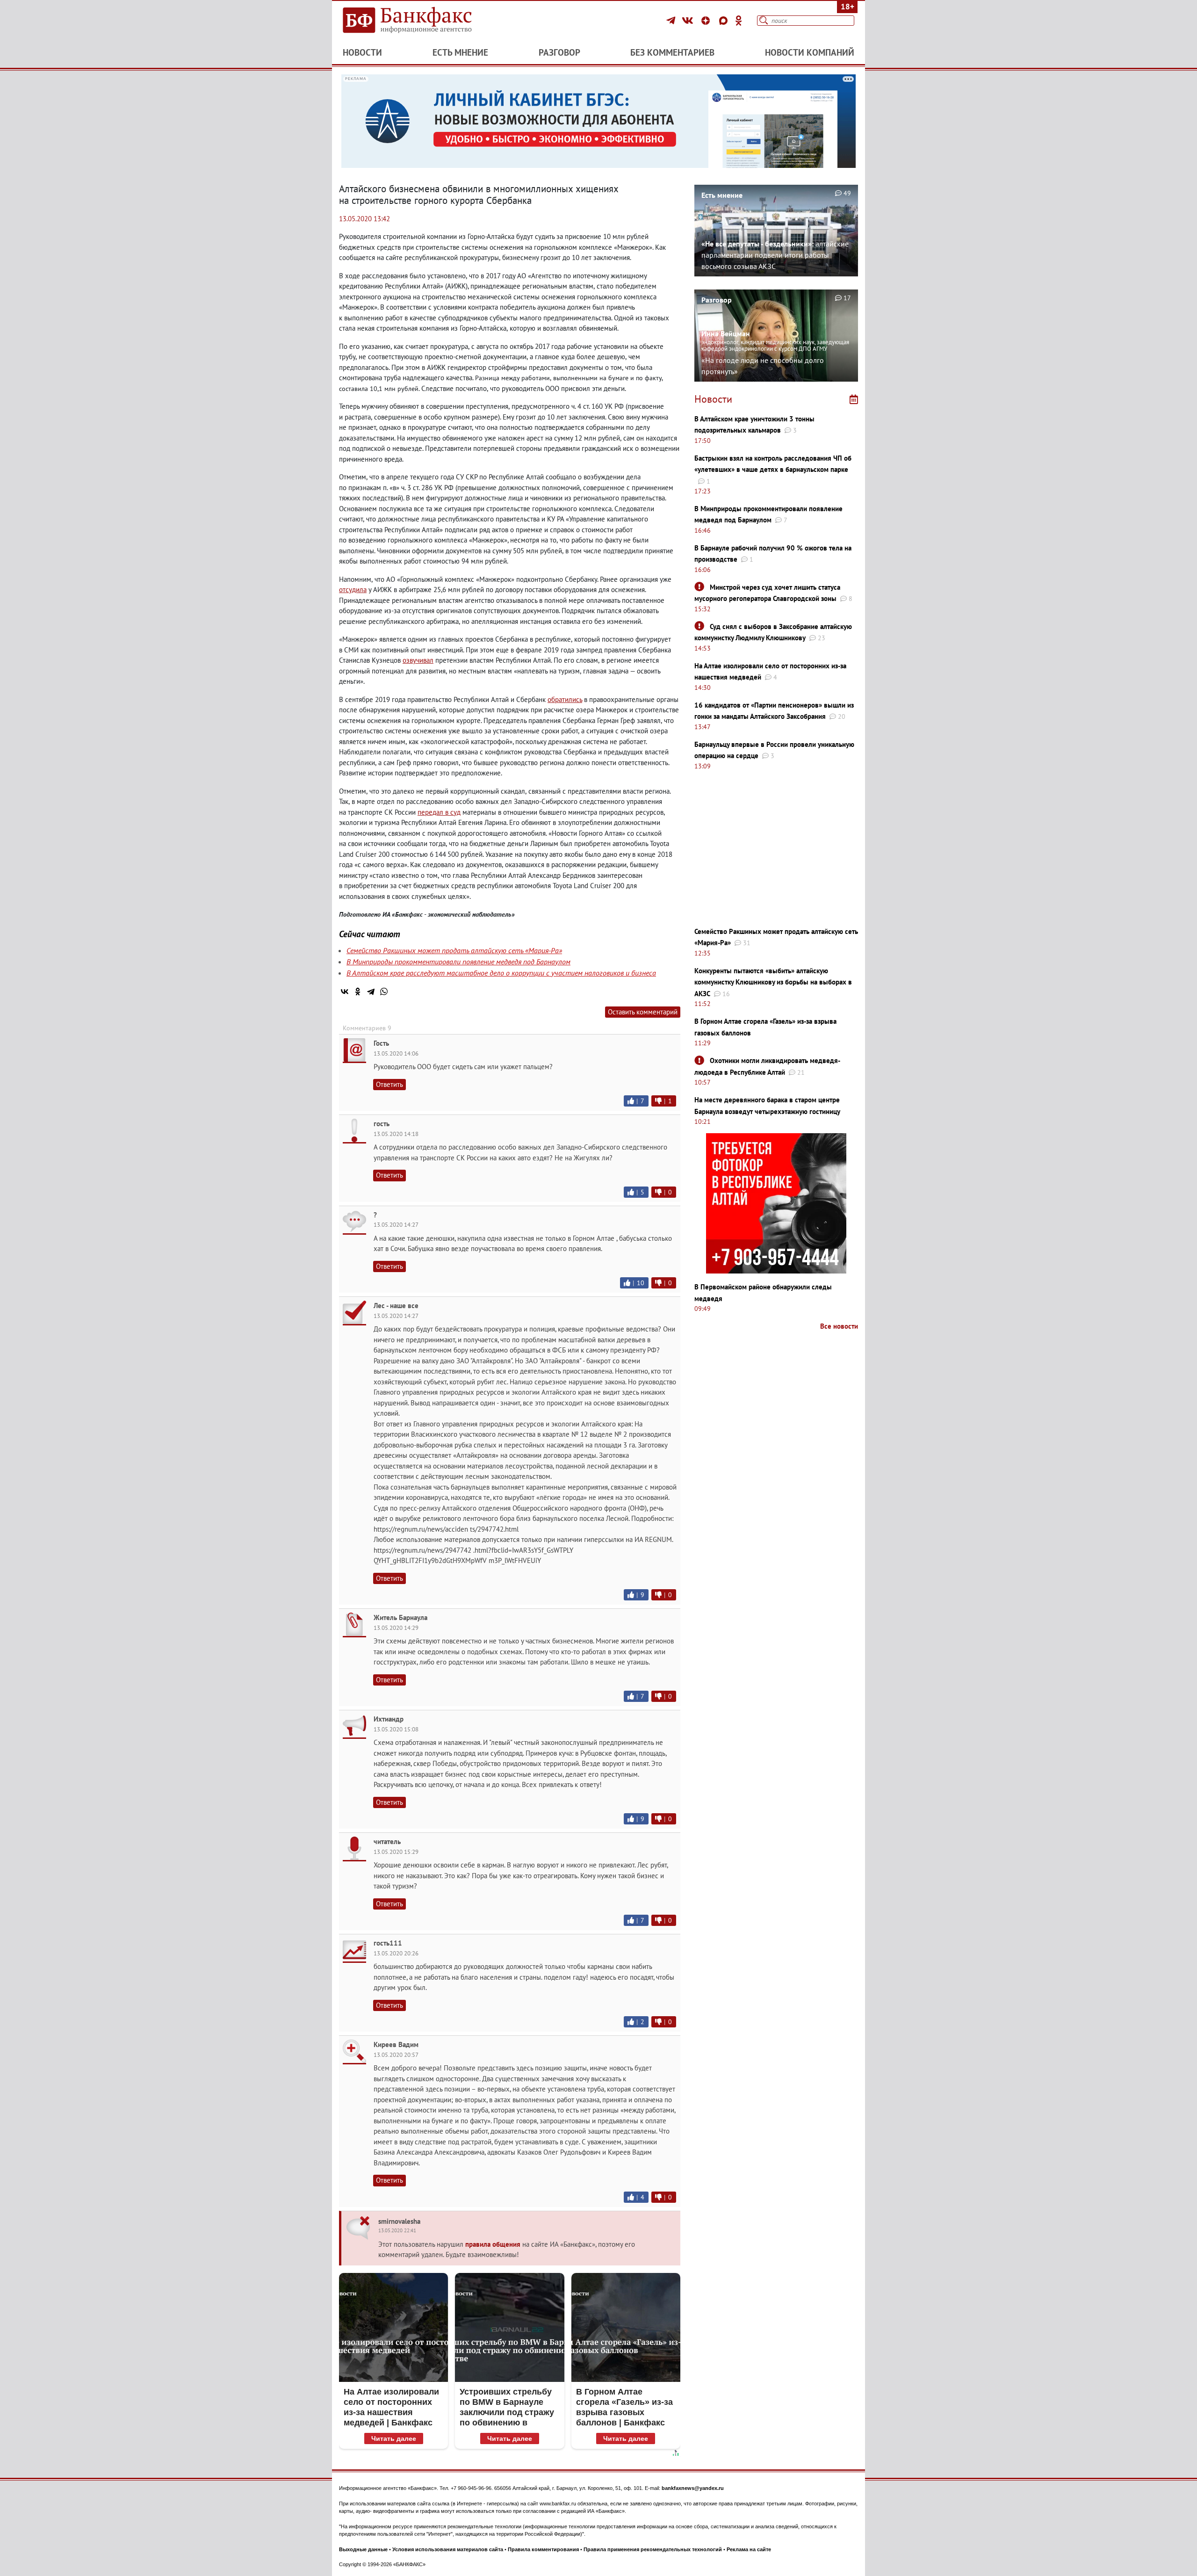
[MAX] (725, 21)
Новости (362, 52)
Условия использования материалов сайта (448, 2549)
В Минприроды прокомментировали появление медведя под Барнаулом (458, 962)
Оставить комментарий (643, 1012)
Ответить (389, 1084)
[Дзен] (707, 21)
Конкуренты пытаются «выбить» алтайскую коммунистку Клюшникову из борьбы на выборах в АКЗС (773, 982)
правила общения (493, 2244)
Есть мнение (460, 52)
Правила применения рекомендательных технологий (653, 2549)
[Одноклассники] (739, 21)
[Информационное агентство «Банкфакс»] (421, 21)
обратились (565, 699)
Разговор (559, 52)
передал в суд (439, 812)
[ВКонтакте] (689, 21)
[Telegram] (672, 21)
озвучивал (418, 660)
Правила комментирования (543, 2549)
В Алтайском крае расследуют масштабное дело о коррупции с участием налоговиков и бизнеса (501, 973)
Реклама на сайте (749, 2549)
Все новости (839, 1326)
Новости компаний (810, 52)
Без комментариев (672, 52)
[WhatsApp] (384, 991)
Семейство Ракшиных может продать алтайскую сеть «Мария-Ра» (454, 950)
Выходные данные (363, 2549)
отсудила (353, 590)
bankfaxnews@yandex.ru (693, 2488)
